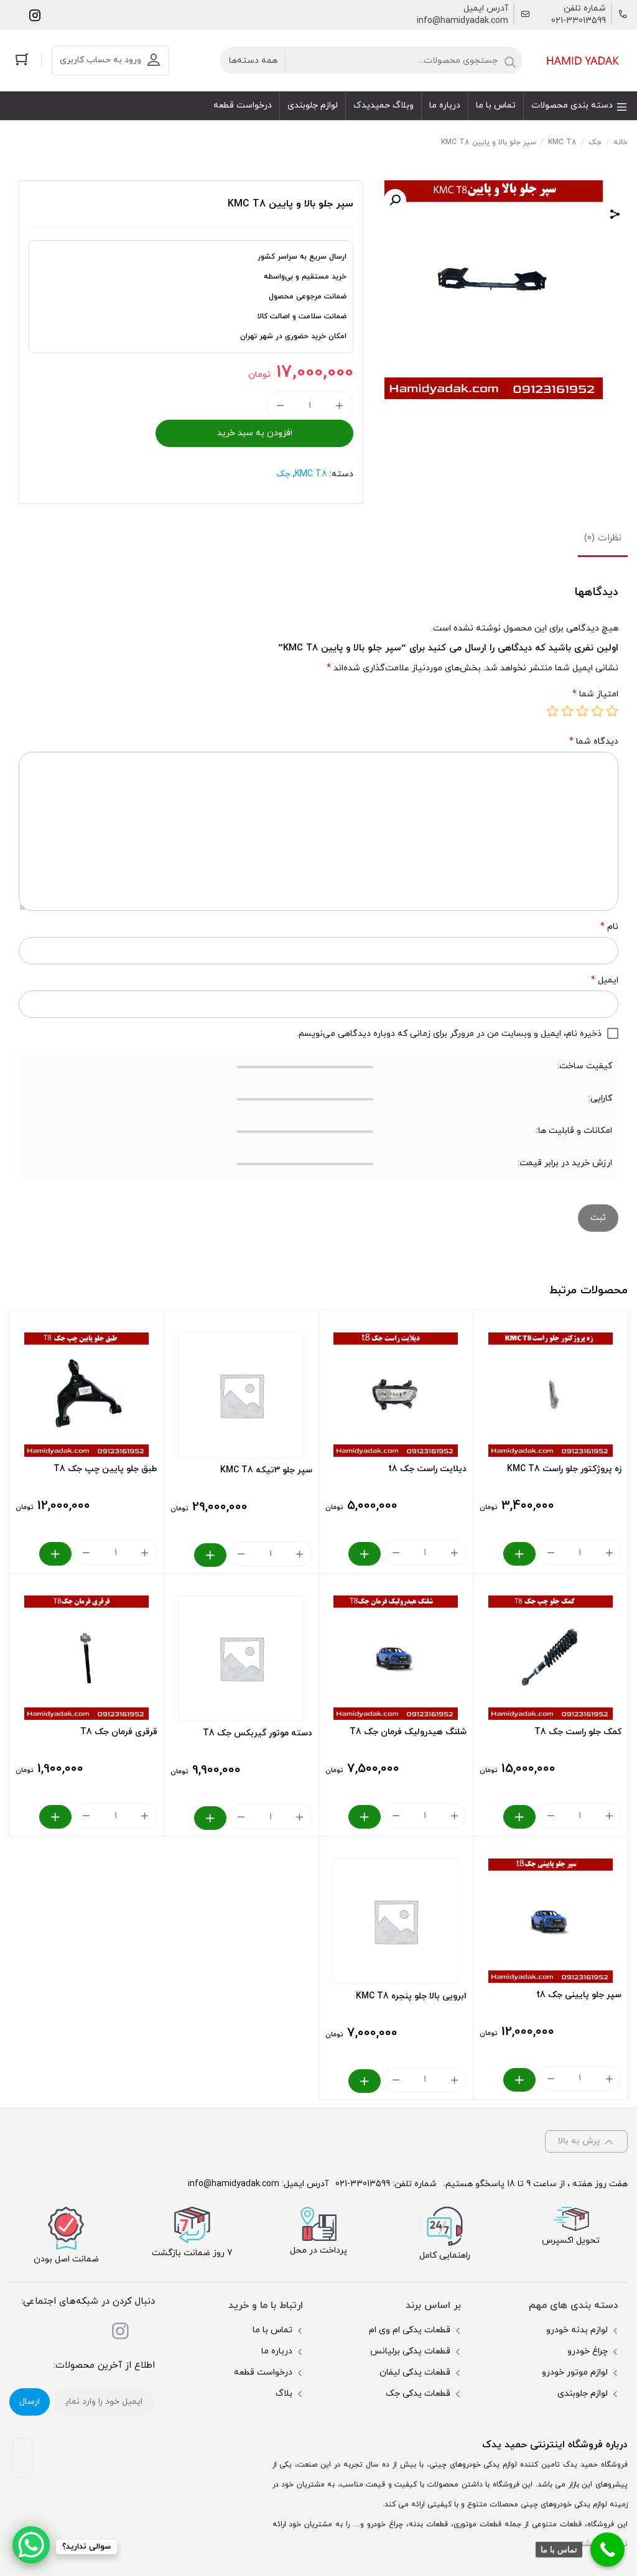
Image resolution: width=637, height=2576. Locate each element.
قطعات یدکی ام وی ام (410, 2330)
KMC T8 (562, 142)
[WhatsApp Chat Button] (31, 2545)
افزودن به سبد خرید (255, 433)
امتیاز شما (595, 694)
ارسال (30, 2402)
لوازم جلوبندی (583, 2394)
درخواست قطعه (263, 2372)
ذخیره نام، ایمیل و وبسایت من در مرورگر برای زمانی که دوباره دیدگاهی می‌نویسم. (449, 1034)
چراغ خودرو (588, 2351)
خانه (621, 142)
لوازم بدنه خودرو (577, 2330)
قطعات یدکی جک (418, 2394)
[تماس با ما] (607, 2550)
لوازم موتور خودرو (575, 2372)
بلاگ (284, 2394)
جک (595, 142)
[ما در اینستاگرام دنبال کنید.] (35, 15)
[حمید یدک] (581, 61)
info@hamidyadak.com (463, 21)
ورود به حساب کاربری (100, 60)
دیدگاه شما (594, 741)
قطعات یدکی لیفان (415, 2372)
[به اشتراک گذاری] (615, 216)
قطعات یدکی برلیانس (410, 2351)
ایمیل (605, 980)
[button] (395, 200)
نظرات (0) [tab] (603, 538)
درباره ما (277, 2351)
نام (609, 927)
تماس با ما (272, 2330)
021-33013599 (579, 21)
